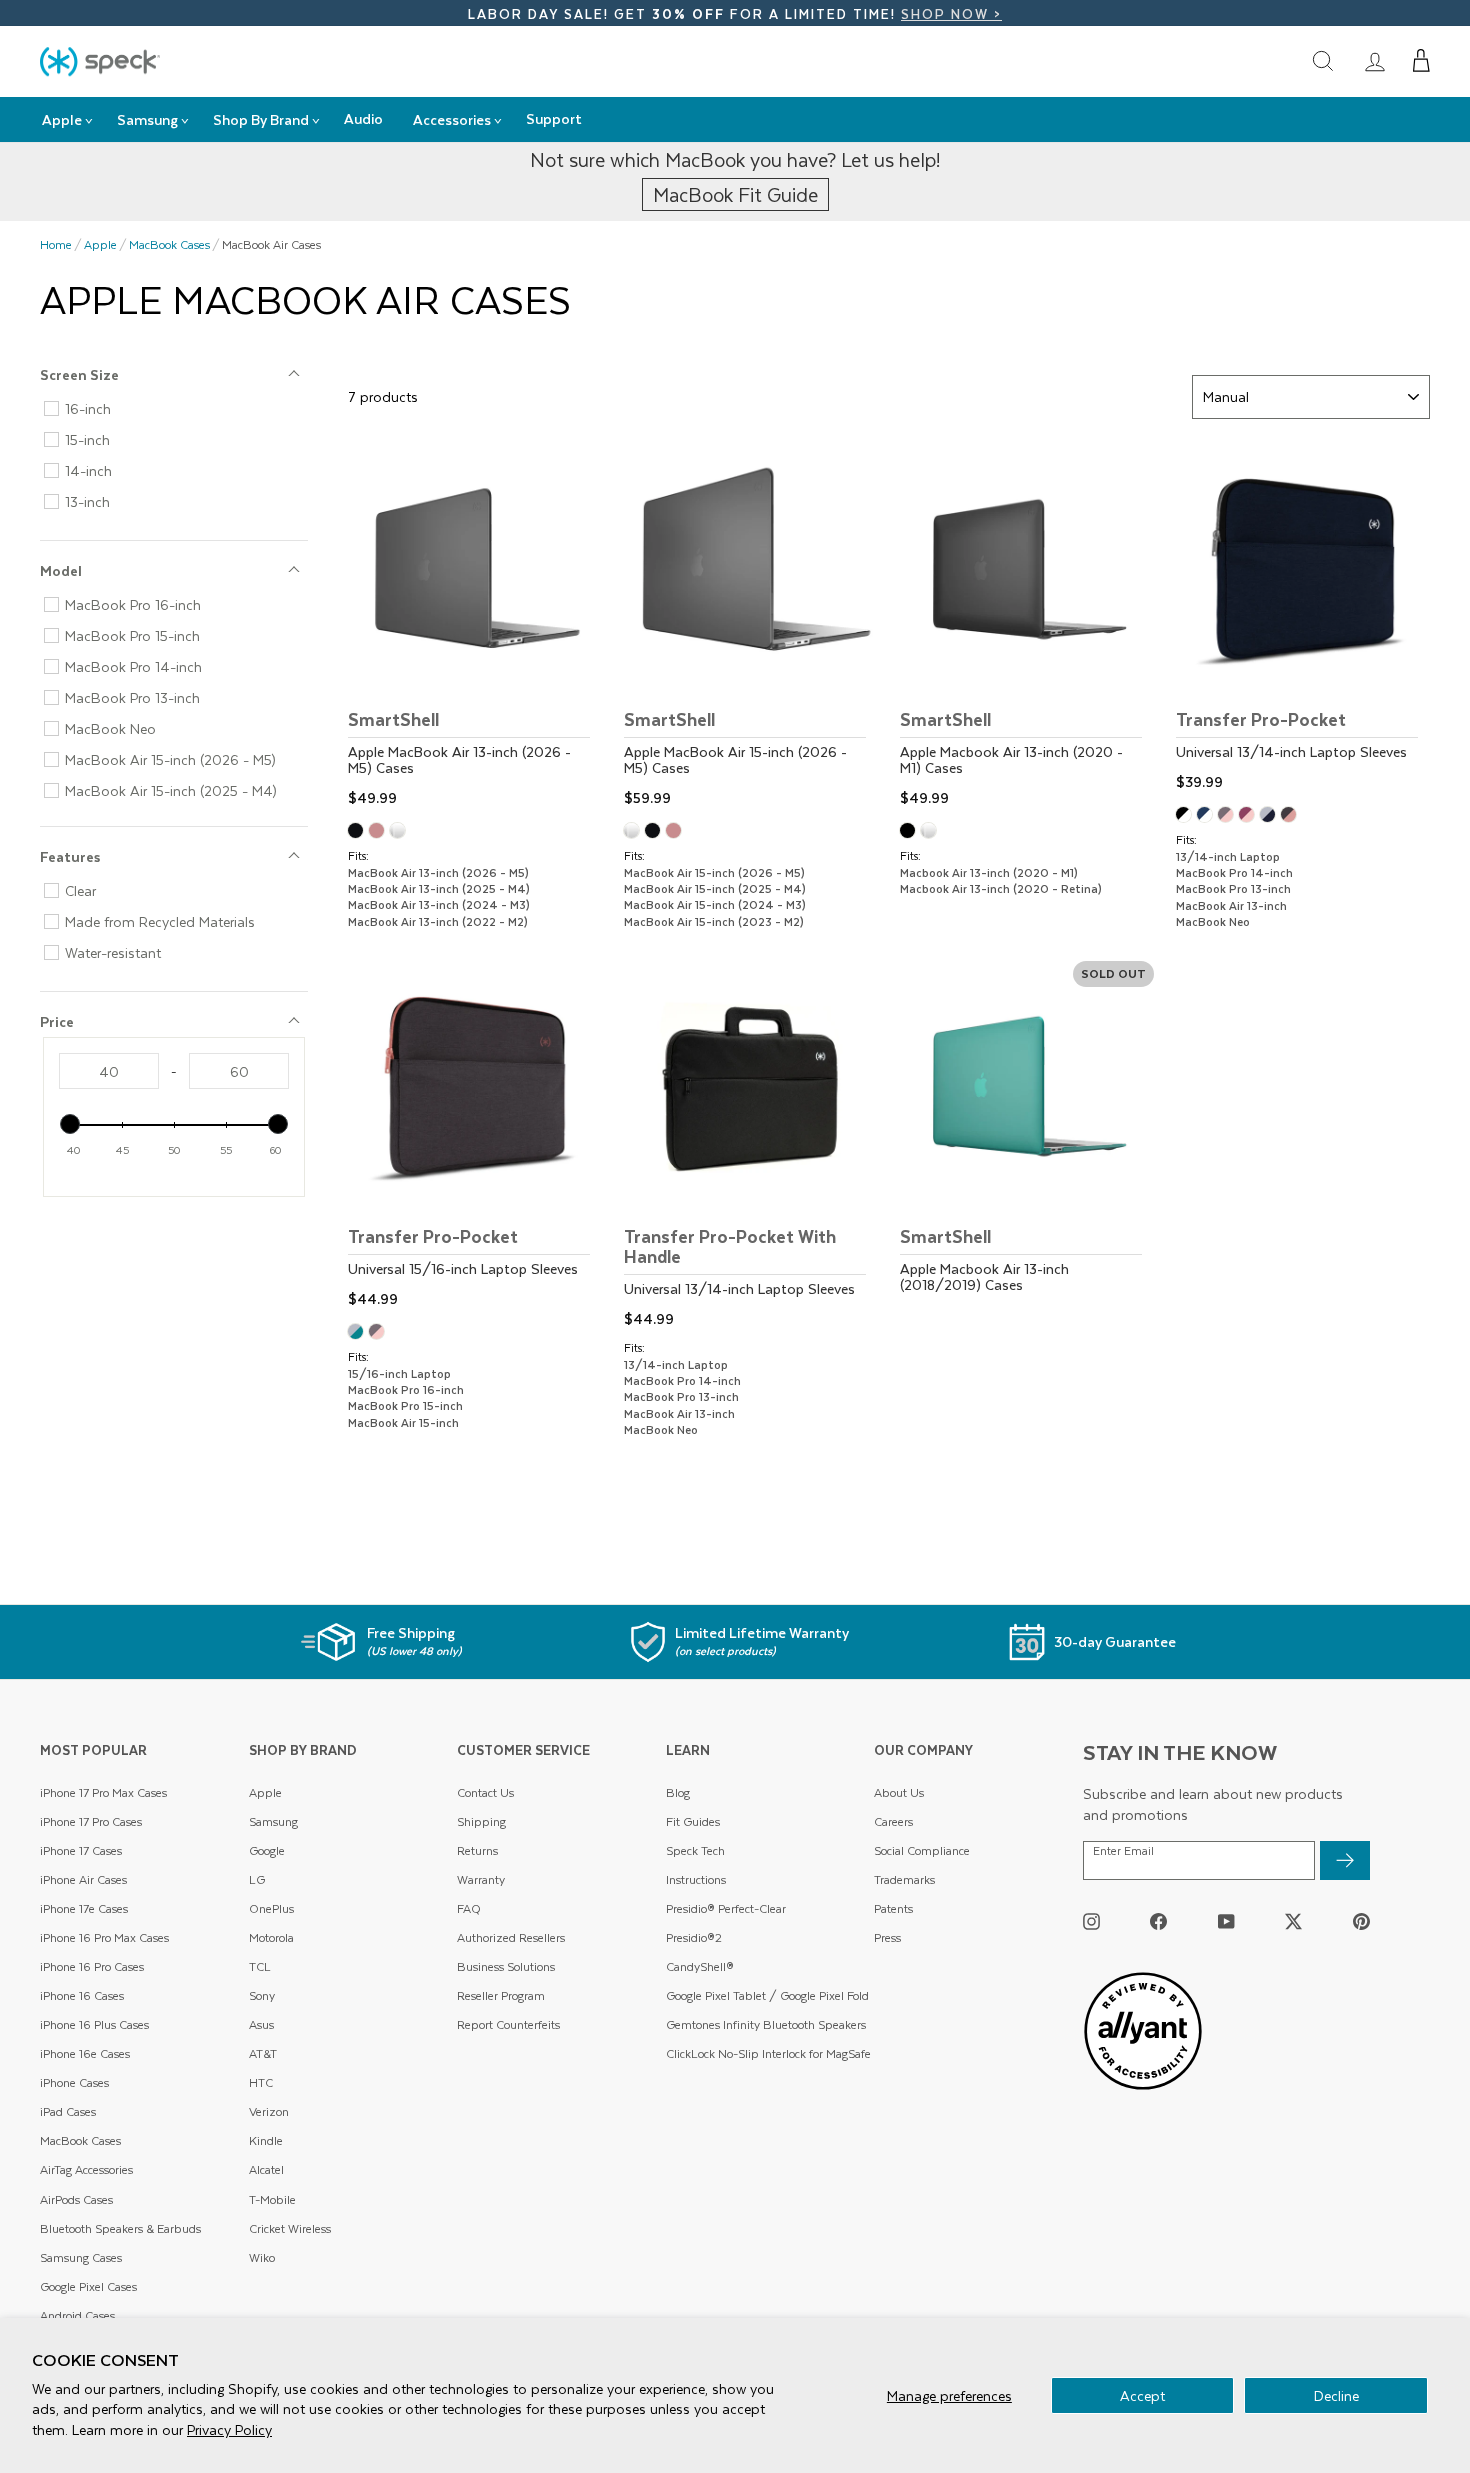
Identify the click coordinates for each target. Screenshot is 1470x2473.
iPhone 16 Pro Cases (92, 1966)
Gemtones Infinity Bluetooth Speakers (766, 2024)
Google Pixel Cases (88, 2286)
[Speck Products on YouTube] (1226, 1920)
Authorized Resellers (511, 1937)
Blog (678, 1792)
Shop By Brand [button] (261, 119)
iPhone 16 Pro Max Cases (104, 1937)
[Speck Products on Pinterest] (1361, 1920)
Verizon (269, 2111)
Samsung (273, 1821)
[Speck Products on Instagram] (1091, 1920)
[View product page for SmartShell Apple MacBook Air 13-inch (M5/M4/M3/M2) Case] (475, 628)
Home (56, 245)
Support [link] (554, 118)
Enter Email (1123, 1851)
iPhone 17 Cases (81, 1850)
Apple (100, 245)
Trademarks (904, 1879)
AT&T (263, 2053)
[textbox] (109, 1071)
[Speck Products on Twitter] (1293, 1920)
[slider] (70, 1124)
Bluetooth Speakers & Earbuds (120, 2228)
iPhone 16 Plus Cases (94, 2024)
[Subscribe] (1345, 1861)
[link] (1375, 61)
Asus (261, 2024)
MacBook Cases (169, 245)
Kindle (266, 2140)
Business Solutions (506, 1966)
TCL (260, 1966)
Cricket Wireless (290, 2228)
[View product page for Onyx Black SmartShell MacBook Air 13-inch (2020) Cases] (910, 832)
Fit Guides (693, 1821)
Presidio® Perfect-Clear (726, 1908)
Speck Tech (695, 1850)
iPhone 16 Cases (82, 1995)
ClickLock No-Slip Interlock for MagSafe (768, 2053)
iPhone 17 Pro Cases (91, 1821)
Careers (893, 1821)
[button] (1421, 61)
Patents (893, 1908)
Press (887, 1937)
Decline (1336, 2395)
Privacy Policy (229, 2429)
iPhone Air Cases (83, 1879)
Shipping (481, 1821)
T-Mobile (272, 2199)
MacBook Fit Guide (735, 194)
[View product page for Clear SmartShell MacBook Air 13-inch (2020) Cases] (931, 832)
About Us (899, 1792)
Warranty (481, 1879)
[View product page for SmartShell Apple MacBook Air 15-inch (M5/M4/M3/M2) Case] (751, 628)
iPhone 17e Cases (84, 1908)
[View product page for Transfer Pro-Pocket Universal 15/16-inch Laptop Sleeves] (475, 1137)
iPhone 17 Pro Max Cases (103, 1792)
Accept (1142, 2395)
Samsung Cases (81, 2257)
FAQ (469, 1908)
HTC (261, 2082)
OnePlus (271, 1908)
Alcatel (266, 2169)
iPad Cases (68, 2111)
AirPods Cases (76, 2199)
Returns (477, 1850)
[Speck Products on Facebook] (1158, 1920)
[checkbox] (182, 409)
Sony (262, 1995)
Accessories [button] (452, 119)
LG (257, 1879)
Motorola (271, 1937)
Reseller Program (501, 1995)
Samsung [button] (147, 119)
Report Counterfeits (508, 2024)
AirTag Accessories (86, 2169)
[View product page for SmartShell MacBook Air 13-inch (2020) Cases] (1027, 628)
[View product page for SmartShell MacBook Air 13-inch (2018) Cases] (1027, 1145)
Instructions (696, 1879)
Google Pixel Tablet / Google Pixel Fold (767, 1995)
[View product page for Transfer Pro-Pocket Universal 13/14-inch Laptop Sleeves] (1303, 620)
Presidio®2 (694, 1937)
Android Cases (77, 2315)
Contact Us (485, 1792)
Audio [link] (363, 118)
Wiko (262, 2257)
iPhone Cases (74, 2082)
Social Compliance (922, 1850)
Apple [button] (62, 119)
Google (267, 1850)
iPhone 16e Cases (85, 2053)
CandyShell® (700, 1966)
